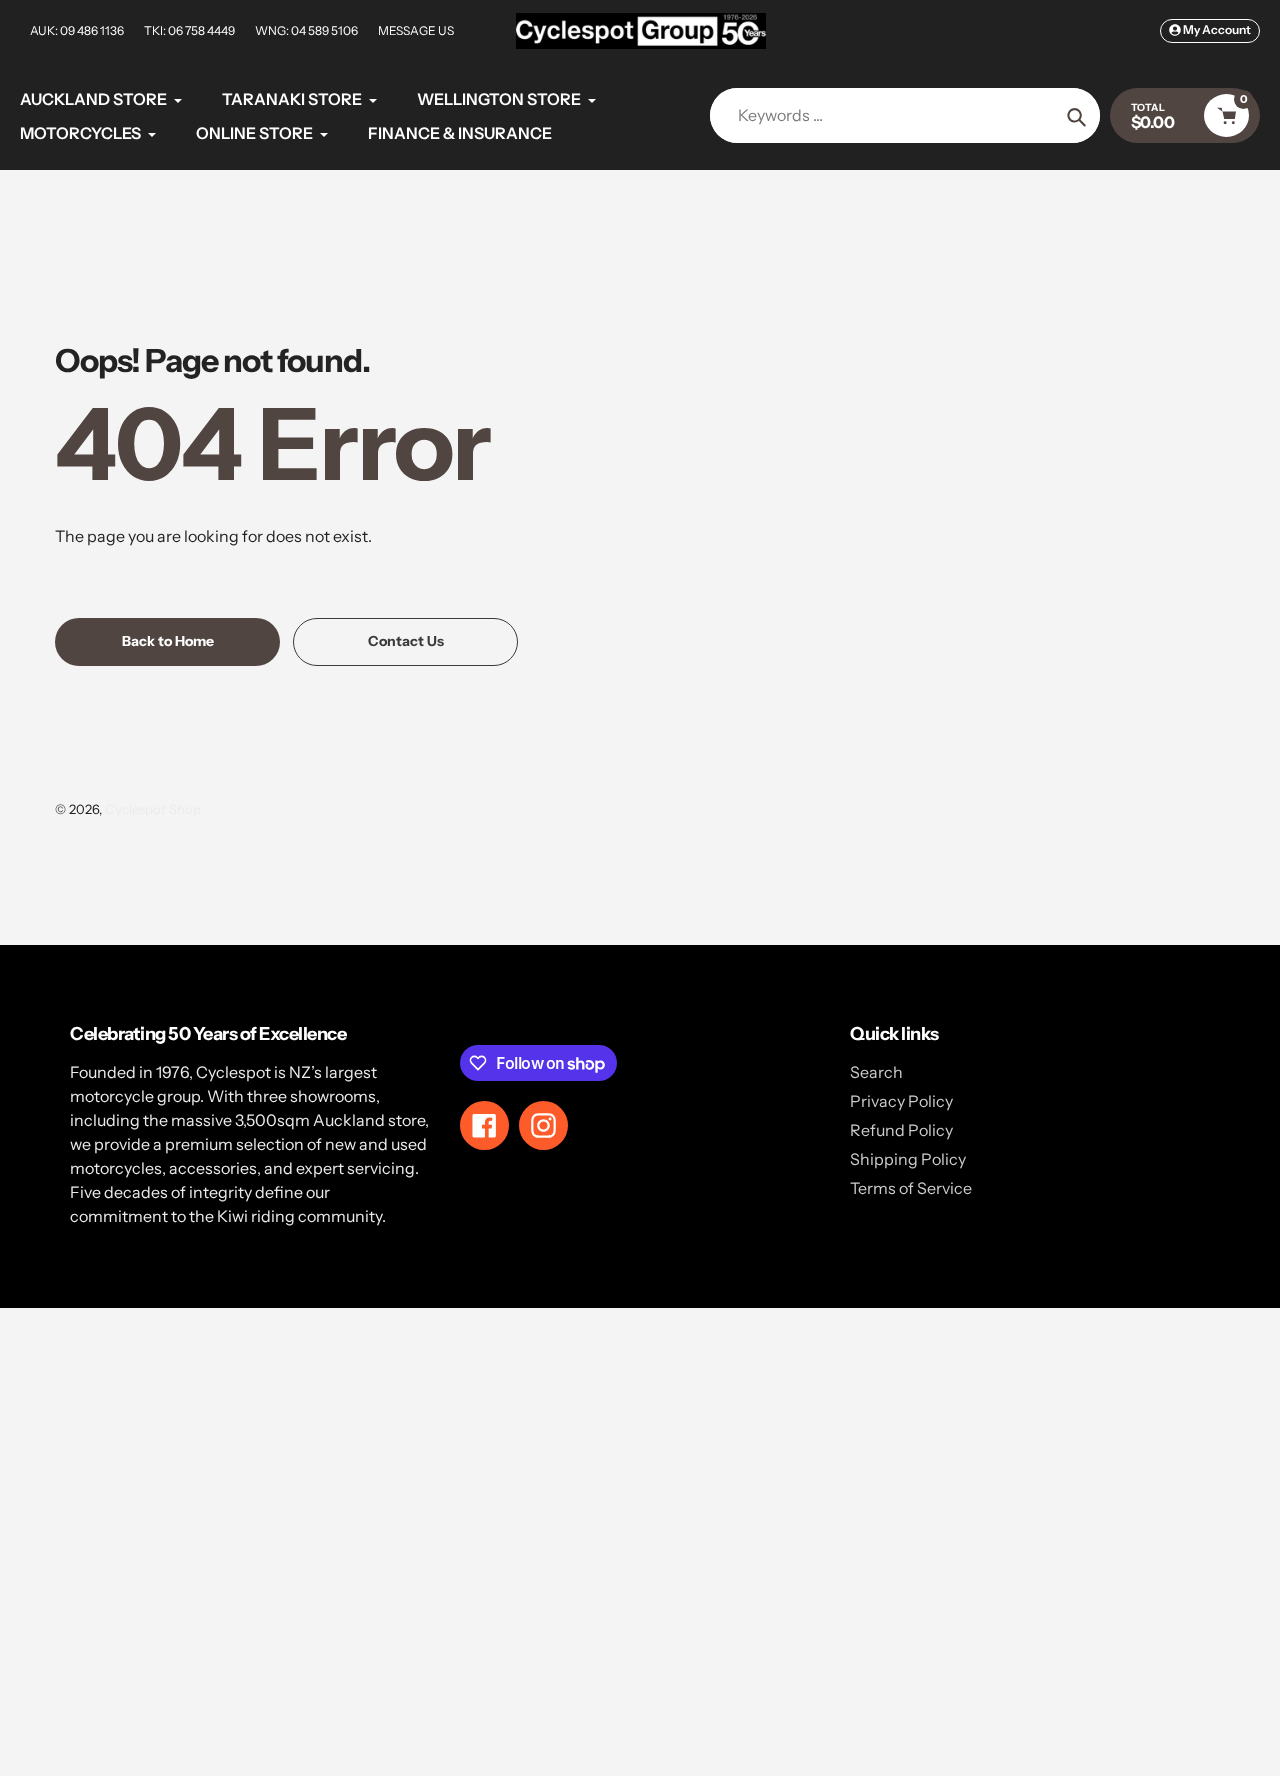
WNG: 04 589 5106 (306, 30)
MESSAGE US (416, 30)
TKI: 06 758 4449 (189, 30)
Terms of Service (911, 1188)
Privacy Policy (901, 1101)
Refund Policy (901, 1130)
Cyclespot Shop (153, 809)
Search (876, 1072)
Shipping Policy (908, 1159)
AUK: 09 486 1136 (77, 30)
